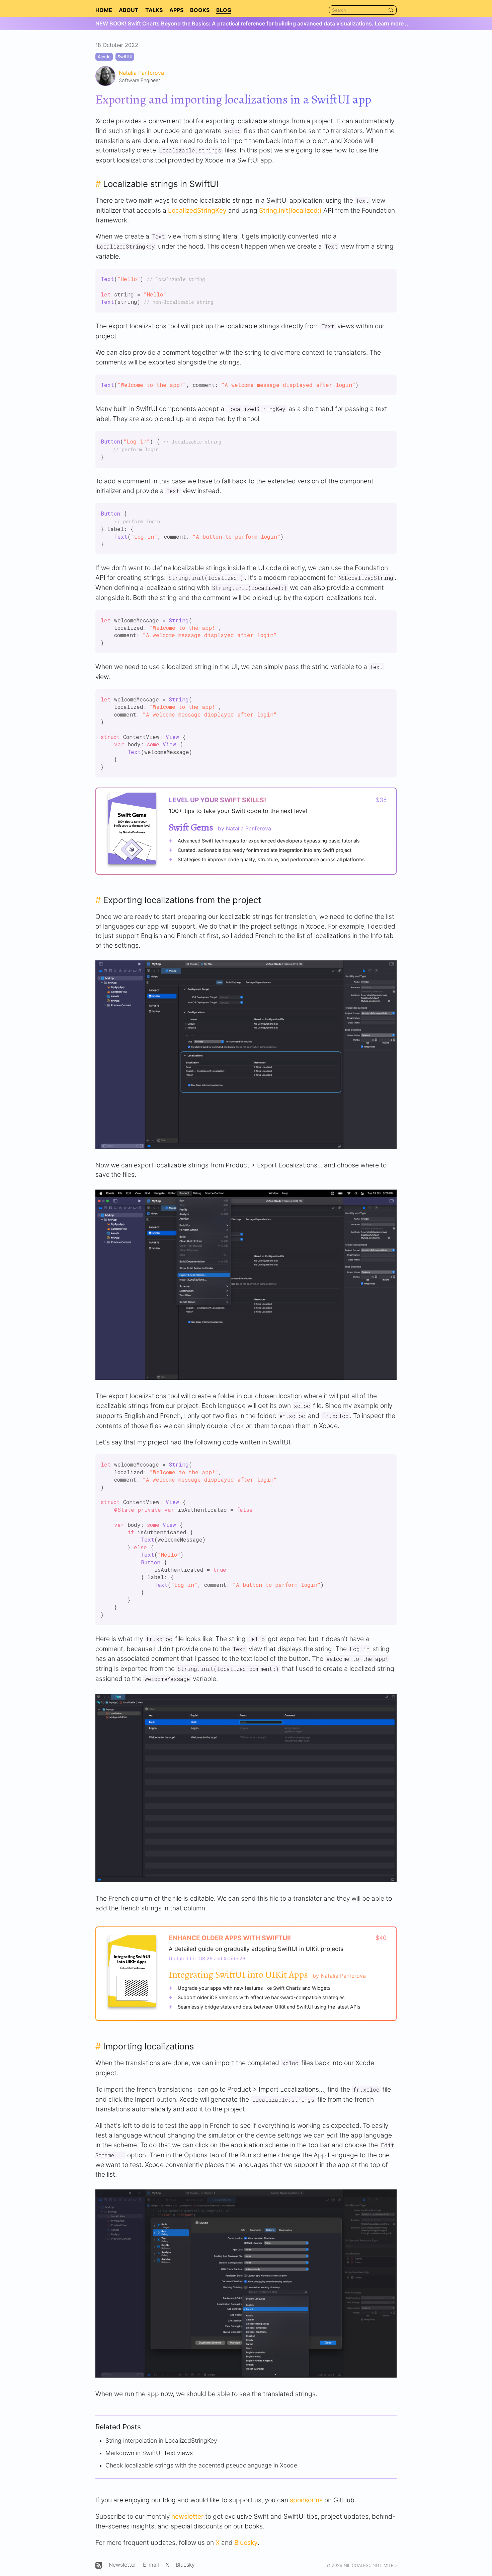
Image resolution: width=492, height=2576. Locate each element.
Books (200, 10)
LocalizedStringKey (197, 210)
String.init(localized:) (290, 210)
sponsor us (306, 2500)
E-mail (151, 2565)
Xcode (104, 57)
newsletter (187, 2516)
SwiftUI (125, 57)
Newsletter (122, 2565)
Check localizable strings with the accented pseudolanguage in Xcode (201, 2465)
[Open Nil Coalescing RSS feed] (99, 2565)
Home (104, 10)
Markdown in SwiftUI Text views (149, 2453)
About (129, 10)
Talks (154, 10)
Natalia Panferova (141, 73)
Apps (176, 10)
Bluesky (246, 2543)
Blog (224, 10)
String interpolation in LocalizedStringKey (161, 2441)
